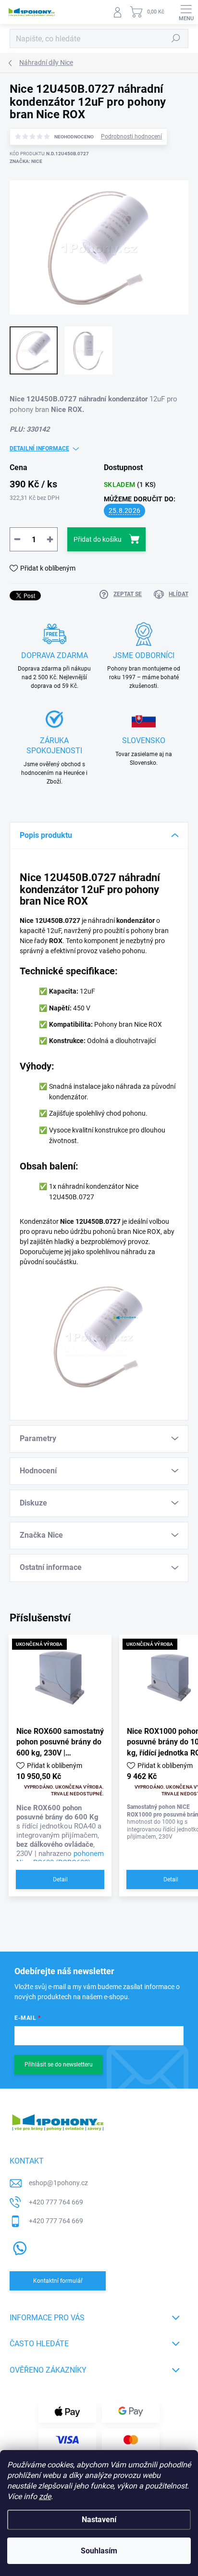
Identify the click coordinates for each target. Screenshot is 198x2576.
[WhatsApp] (18, 2246)
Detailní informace (39, 448)
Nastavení (99, 2520)
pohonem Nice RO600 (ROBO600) (60, 1858)
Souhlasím (99, 2551)
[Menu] (186, 12)
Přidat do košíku (98, 539)
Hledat (176, 38)
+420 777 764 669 (56, 2202)
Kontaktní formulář (58, 2281)
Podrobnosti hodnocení (131, 137)
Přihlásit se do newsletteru (59, 2065)
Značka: (26, 161)
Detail (60, 1879)
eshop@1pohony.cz (58, 2183)
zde (45, 2496)
